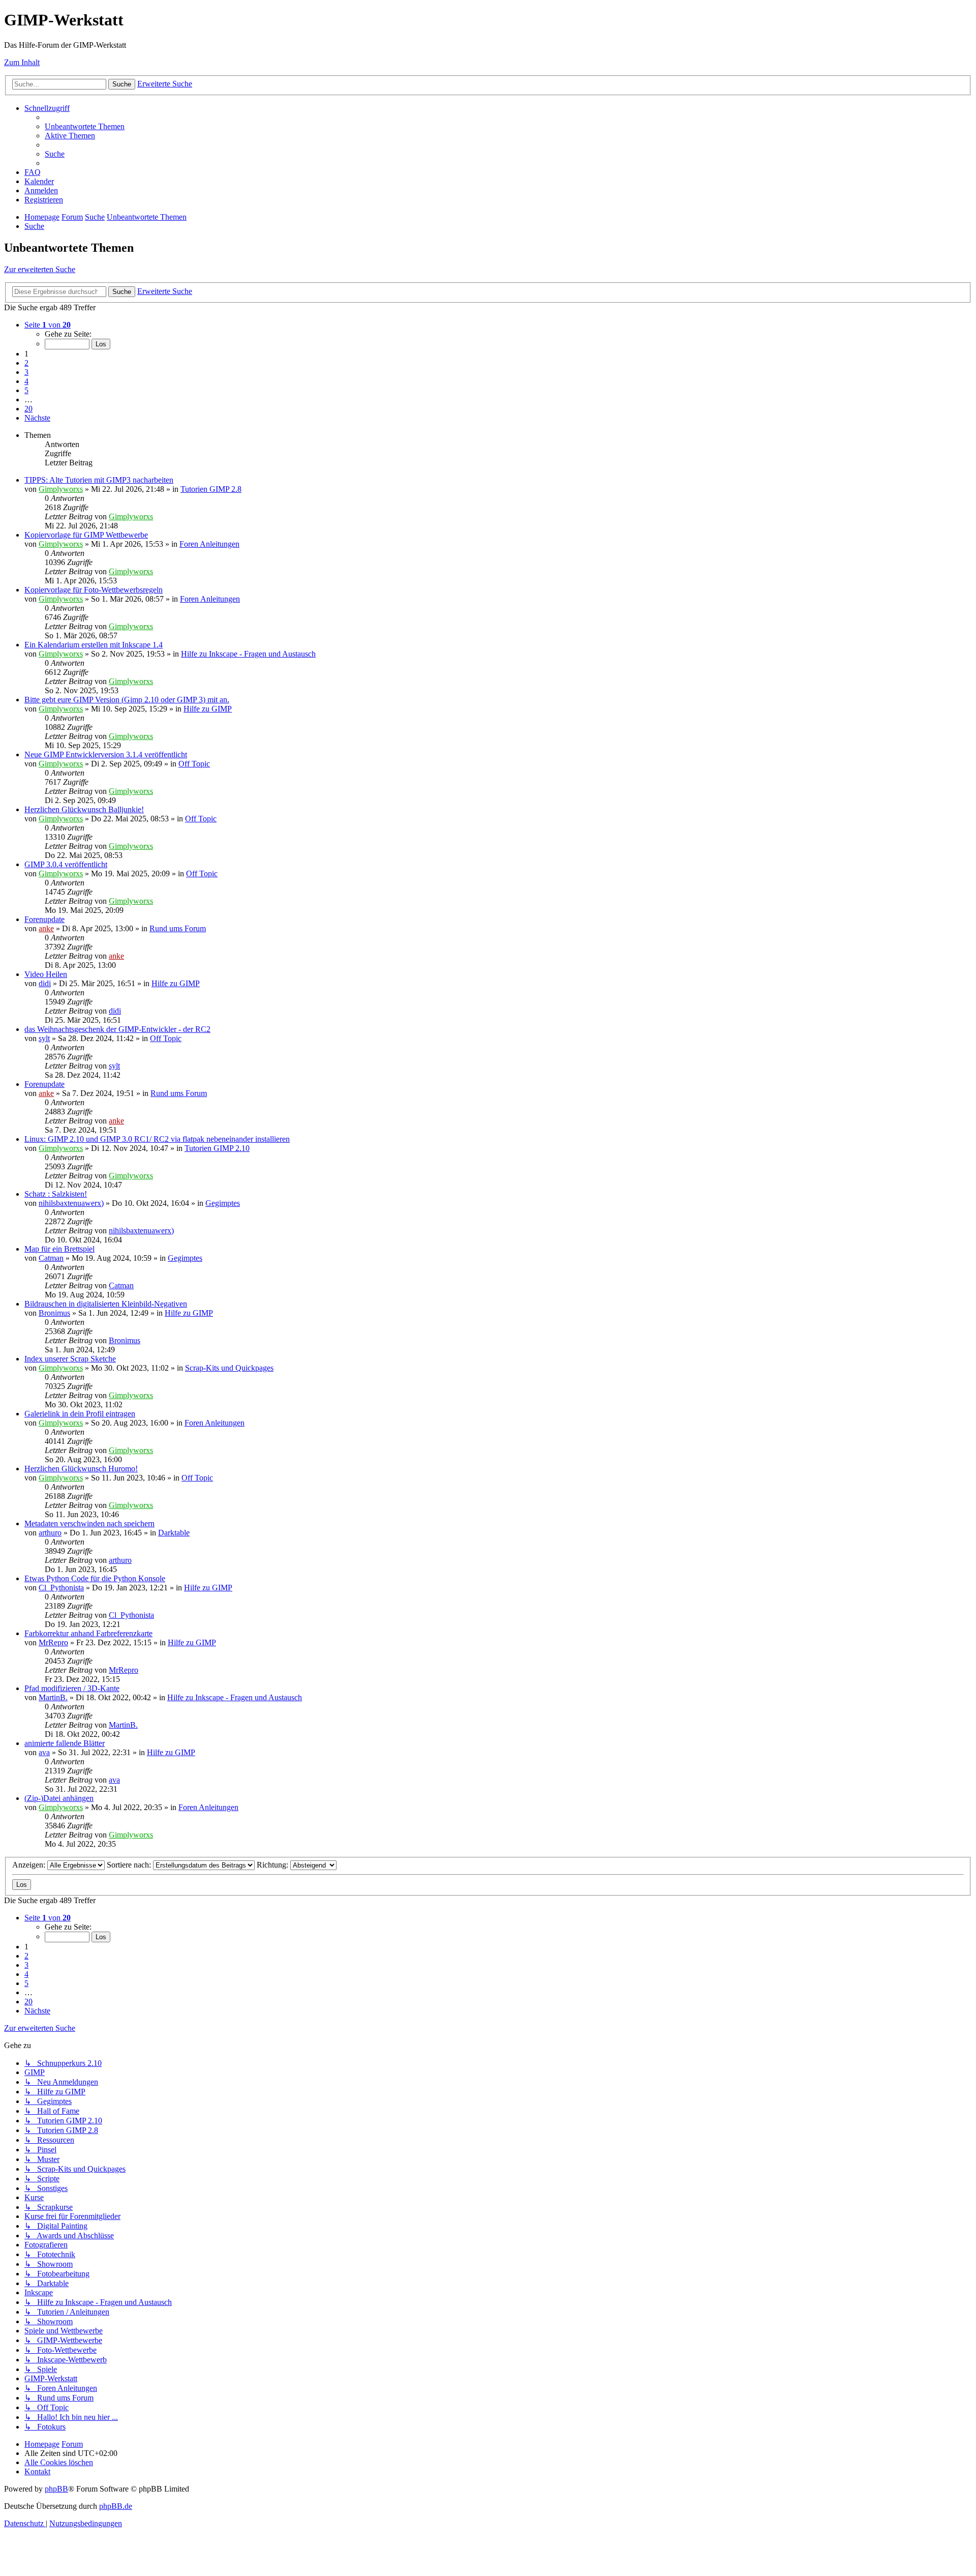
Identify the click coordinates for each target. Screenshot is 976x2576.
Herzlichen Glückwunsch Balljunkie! (84, 809)
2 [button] (26, 363)
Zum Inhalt (22, 62)
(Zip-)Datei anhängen (59, 1798)
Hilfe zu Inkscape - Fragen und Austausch (248, 654)
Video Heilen (46, 974)
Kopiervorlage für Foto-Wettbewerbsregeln (94, 590)
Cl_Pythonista (61, 1588)
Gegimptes (223, 1203)
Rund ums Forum (178, 928)
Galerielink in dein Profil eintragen (80, 1414)
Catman (51, 1258)
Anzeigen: (30, 1865)
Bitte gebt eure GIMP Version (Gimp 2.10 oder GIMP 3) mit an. (127, 700)
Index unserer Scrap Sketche (70, 1359)
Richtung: (273, 1865)
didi (45, 983)
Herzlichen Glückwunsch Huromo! (81, 1469)
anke (46, 928)
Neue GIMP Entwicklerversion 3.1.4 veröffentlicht (106, 754)
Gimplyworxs (61, 489)
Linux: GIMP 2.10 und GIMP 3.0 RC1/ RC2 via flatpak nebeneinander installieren (157, 1139)
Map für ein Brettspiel (59, 1249)
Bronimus (54, 1313)
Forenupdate (44, 919)
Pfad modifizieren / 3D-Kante (72, 1688)
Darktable (174, 1533)
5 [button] (26, 390)
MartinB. (53, 1697)
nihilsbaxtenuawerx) (71, 1203)
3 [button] (26, 372)
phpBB (56, 2489)
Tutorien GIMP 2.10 (217, 1148)
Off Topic (194, 764)
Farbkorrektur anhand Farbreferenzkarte (88, 1633)
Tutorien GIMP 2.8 (211, 489)
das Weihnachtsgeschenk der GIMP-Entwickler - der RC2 (117, 1029)
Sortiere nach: (130, 1865)
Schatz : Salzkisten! (56, 1194)
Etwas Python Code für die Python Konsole (95, 1578)
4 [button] (26, 381)
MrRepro (53, 1642)
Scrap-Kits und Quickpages (229, 1368)
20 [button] (28, 409)
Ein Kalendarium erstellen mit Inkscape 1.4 (94, 645)
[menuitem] (85, 126)
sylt (44, 1038)
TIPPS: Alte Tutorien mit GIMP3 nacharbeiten (99, 480)
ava (44, 1752)
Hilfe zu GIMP (208, 709)
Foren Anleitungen (209, 544)
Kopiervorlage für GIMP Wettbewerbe (86, 535)
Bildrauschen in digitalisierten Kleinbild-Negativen (106, 1304)
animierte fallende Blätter (65, 1743)
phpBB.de (116, 2506)
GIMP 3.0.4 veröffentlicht (66, 864)
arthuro (50, 1533)
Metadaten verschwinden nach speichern (89, 1523)
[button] (48, 325)
